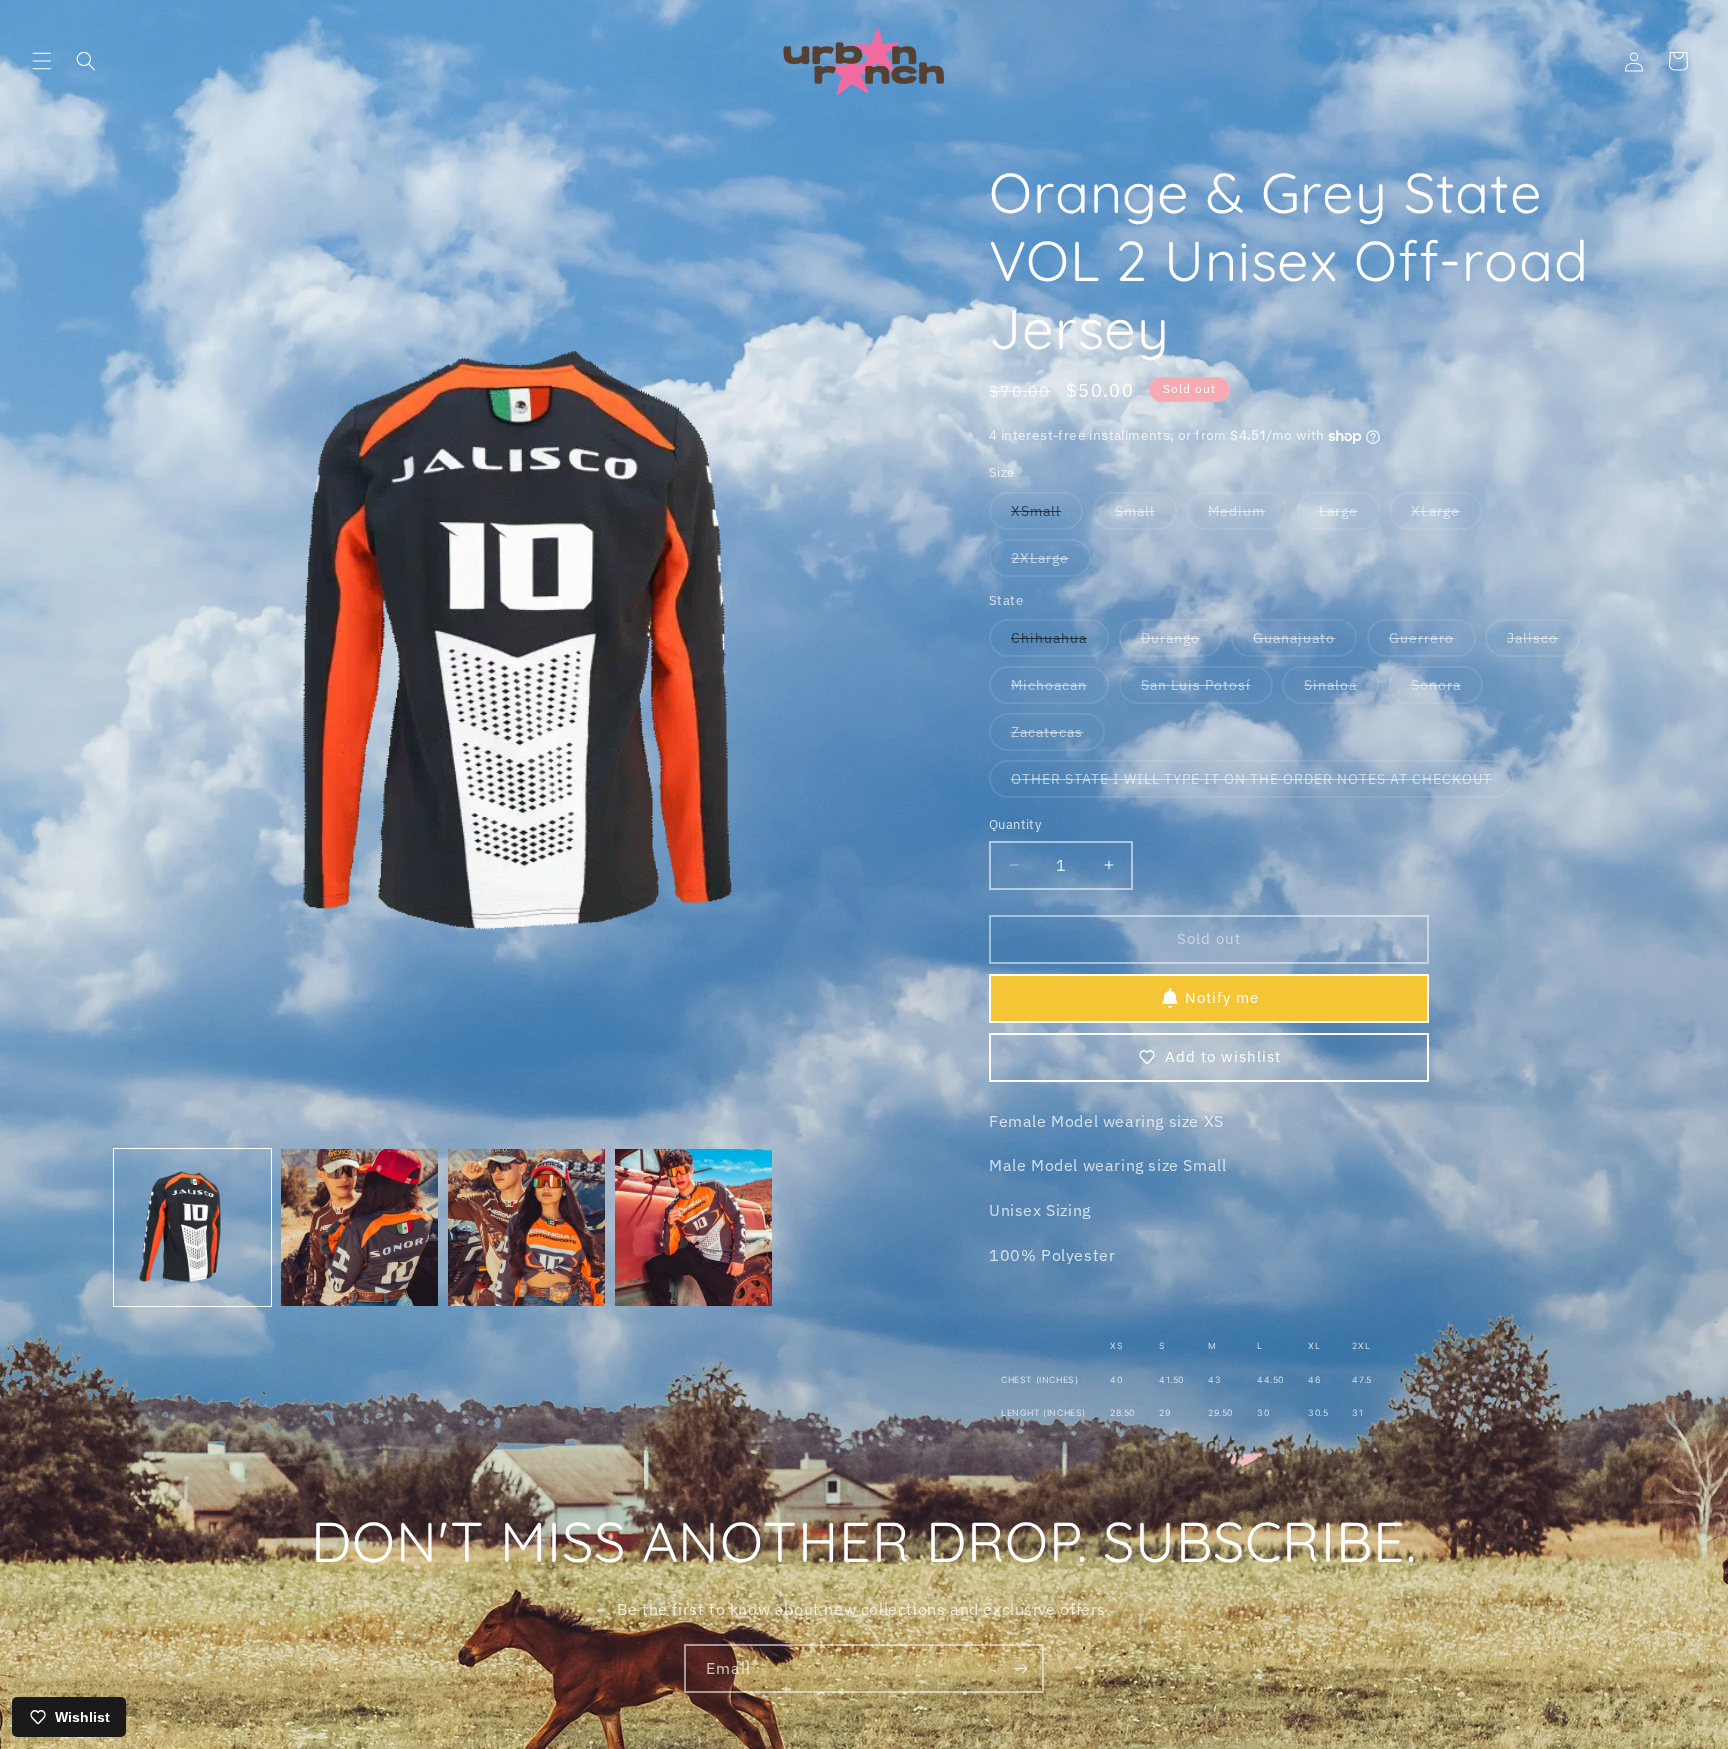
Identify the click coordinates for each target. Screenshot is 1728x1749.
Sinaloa (1341, 689)
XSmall (1047, 515)
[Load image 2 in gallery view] (359, 1227)
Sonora (1447, 689)
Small (1146, 515)
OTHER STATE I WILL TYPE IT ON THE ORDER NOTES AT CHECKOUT (1262, 783)
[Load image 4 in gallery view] (693, 1227)
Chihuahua (1060, 642)
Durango (1181, 642)
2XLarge (1051, 562)
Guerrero (1432, 642)
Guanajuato (1305, 642)
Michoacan (1060, 689)
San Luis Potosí (1207, 689)
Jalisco (1543, 642)
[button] (42, 61)
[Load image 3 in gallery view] (526, 1227)
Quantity (1015, 824)
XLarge (1446, 515)
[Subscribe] (1020, 1668)
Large (1349, 515)
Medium (1247, 515)
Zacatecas (1058, 736)
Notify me (1222, 997)
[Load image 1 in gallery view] (192, 1227)
